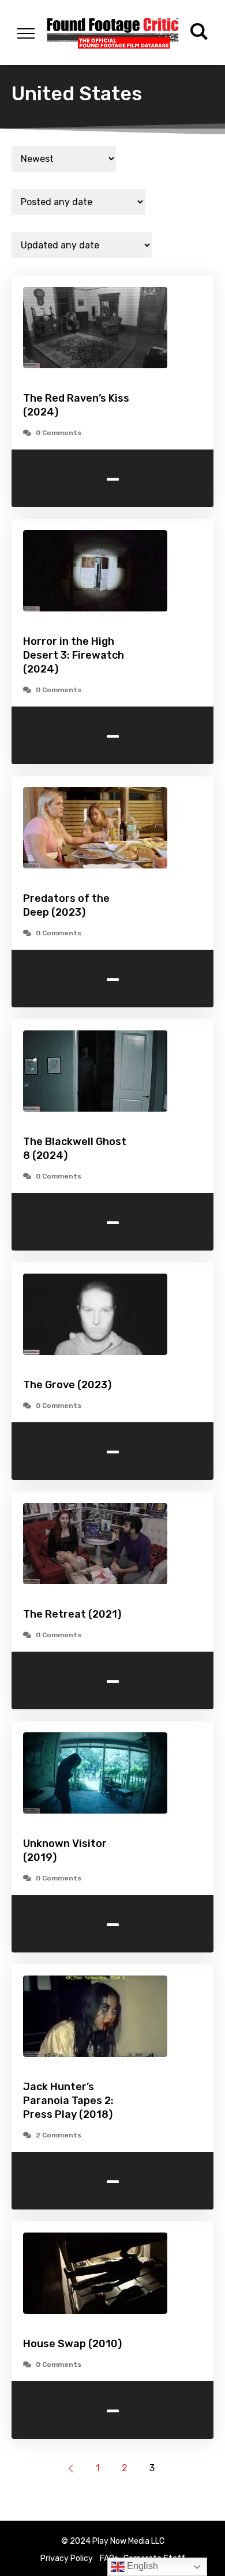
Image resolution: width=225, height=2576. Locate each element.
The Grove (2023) (67, 1385)
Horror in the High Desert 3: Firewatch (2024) (74, 655)
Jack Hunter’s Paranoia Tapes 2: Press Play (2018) (68, 2101)
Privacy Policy (67, 2558)
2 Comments (59, 2135)
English (141, 2566)
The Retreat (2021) (72, 1614)
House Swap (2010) (72, 2344)
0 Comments (59, 433)
